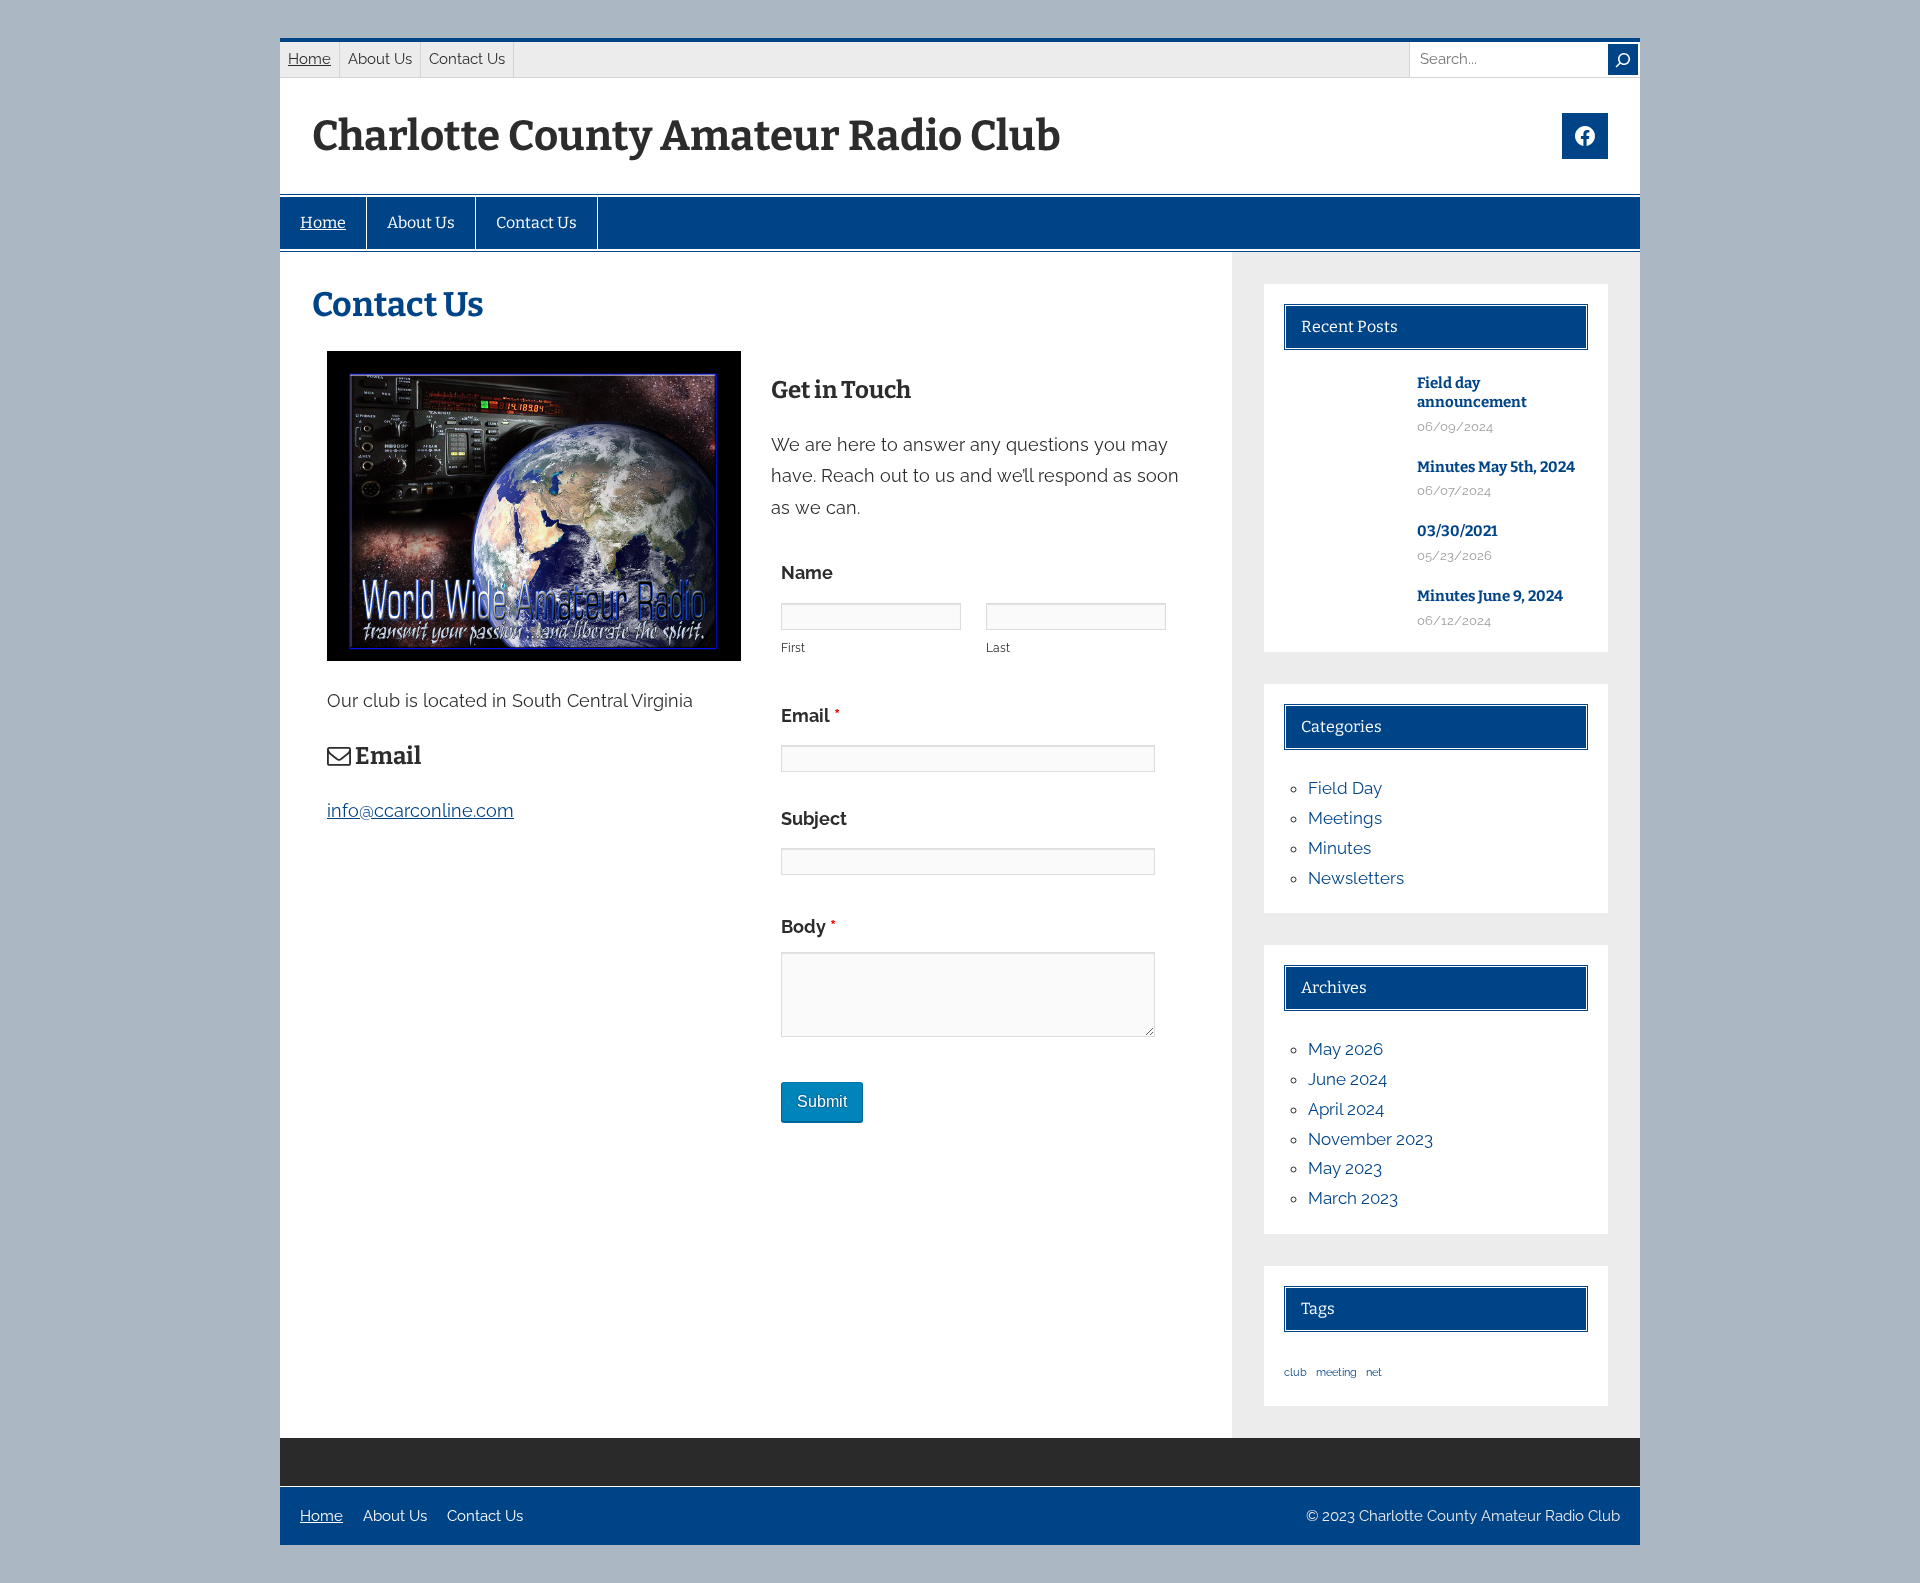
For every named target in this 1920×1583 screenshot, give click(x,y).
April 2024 (1346, 1109)
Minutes (1339, 848)
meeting (1336, 1372)
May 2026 (1345, 1049)
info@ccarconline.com (420, 810)
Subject (814, 818)
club (1295, 1372)
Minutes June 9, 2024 (1490, 596)
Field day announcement (1472, 392)
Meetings (1345, 818)
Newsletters (1356, 878)
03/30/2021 (1457, 531)
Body (808, 926)
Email (810, 715)
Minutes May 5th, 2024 (1496, 467)
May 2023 (1345, 1168)
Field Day (1345, 788)
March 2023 (1353, 1198)
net (1374, 1372)
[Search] (1623, 59)
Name (807, 572)
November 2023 (1370, 1139)
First (793, 648)
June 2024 (1347, 1079)
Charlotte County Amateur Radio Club (686, 136)
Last (998, 648)
